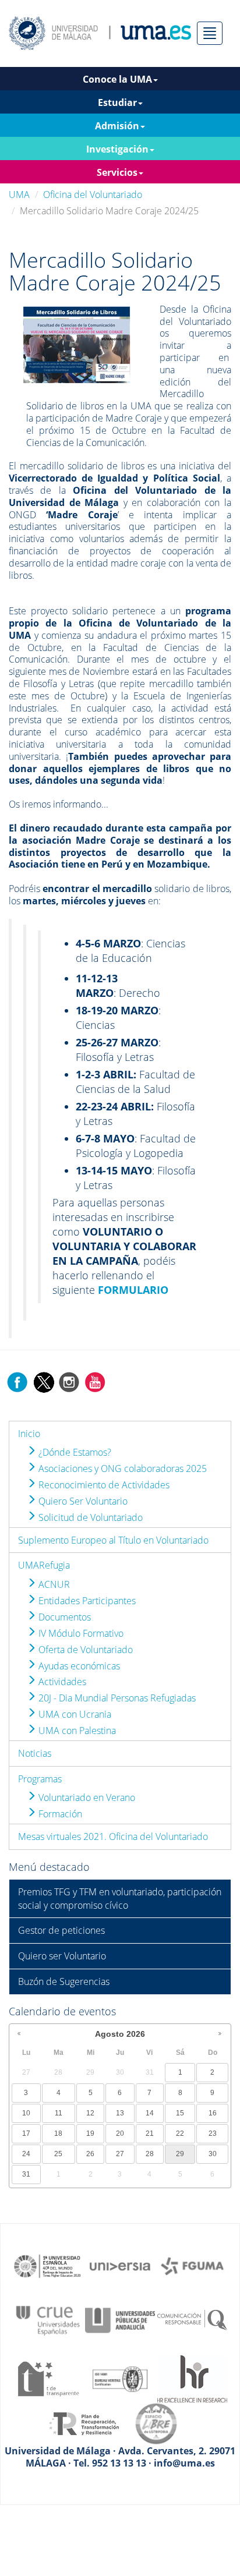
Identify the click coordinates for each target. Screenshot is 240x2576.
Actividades (61, 1682)
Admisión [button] (117, 126)
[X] (43, 1381)
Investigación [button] (117, 149)
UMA (19, 194)
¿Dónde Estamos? (74, 1452)
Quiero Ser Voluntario (82, 1501)
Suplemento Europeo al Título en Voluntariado (113, 1540)
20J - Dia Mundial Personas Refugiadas (116, 1698)
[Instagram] (69, 1381)
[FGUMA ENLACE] (192, 2265)
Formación (59, 1814)
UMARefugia (44, 1565)
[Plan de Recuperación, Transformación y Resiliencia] (84, 2423)
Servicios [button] (117, 172)
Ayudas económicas (78, 1666)
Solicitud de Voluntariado (89, 1517)
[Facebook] (17, 1381)
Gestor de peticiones (61, 1930)
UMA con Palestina (76, 1731)
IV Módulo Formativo (80, 1633)
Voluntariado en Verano (86, 1797)
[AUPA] (120, 2319)
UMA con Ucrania (74, 1714)
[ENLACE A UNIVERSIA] (120, 2265)
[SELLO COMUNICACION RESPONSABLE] (192, 2319)
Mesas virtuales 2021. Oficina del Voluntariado (113, 1837)
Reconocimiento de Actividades (103, 1485)
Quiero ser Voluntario (62, 1956)
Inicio (29, 1434)
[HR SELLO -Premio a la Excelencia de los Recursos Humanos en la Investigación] (192, 2378)
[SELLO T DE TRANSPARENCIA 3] (48, 2378)
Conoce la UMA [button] (117, 79)
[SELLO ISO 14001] (120, 2378)
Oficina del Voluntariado (93, 194)
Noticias (35, 1753)
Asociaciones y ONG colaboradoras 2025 (121, 1469)
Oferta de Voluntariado (84, 1650)
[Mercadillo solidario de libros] (76, 344)
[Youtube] (95, 1381)
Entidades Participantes (86, 1601)
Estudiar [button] (117, 102)
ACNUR (53, 1584)
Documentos (63, 1617)
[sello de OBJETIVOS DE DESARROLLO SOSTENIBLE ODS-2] (48, 2265)
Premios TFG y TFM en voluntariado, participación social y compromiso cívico (120, 1899)
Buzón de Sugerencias (64, 1981)
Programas (40, 1779)
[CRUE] (48, 2319)
